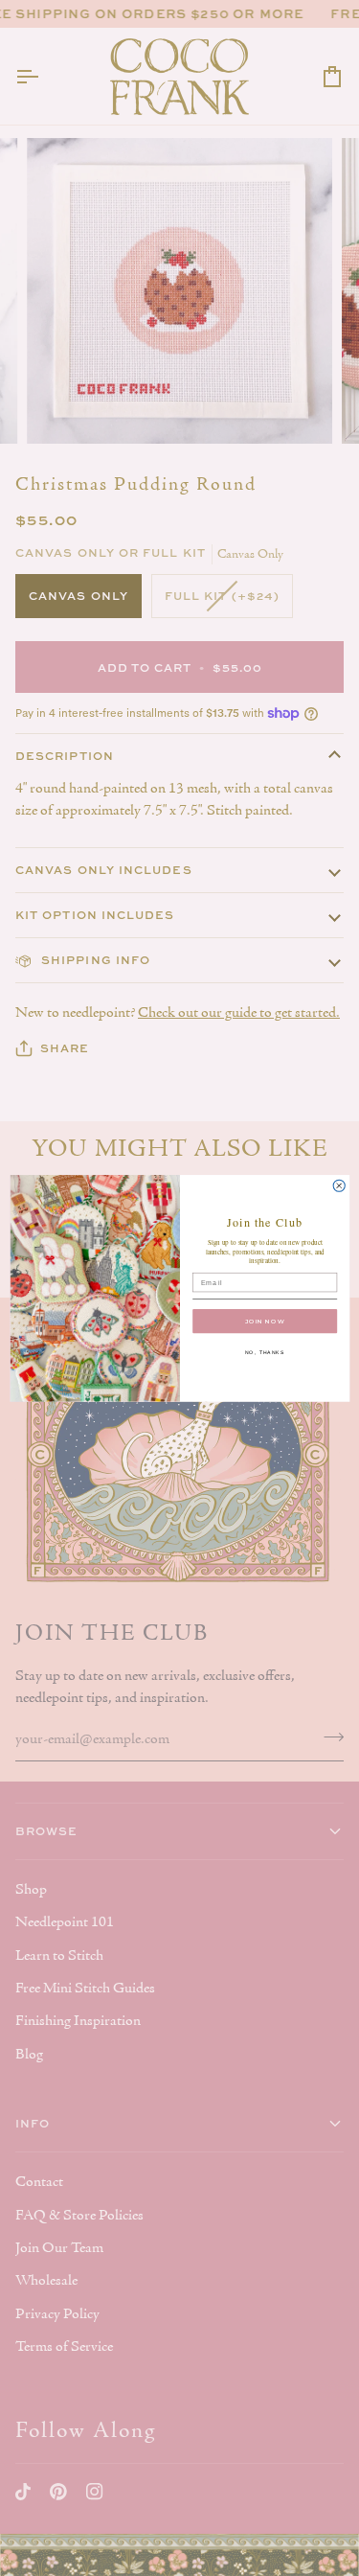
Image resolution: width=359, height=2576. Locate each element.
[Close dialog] (339, 1185)
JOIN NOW (265, 1321)
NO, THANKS (264, 1352)
